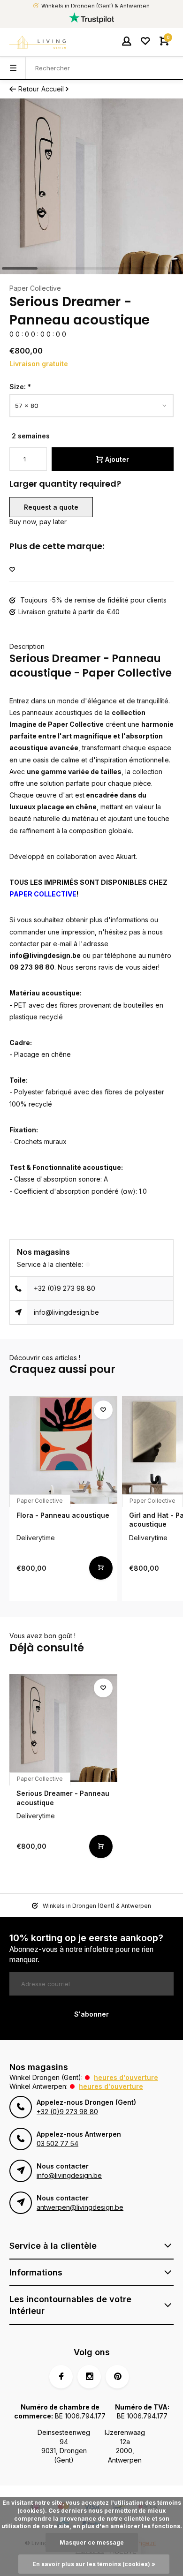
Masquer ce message (92, 2542)
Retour (29, 89)
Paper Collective (35, 288)
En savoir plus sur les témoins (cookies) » (94, 2564)
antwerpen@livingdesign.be (80, 2207)
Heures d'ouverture (126, 2077)
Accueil (53, 89)
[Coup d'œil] (101, 1568)
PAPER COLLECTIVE (43, 894)
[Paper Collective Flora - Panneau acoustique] (63, 1450)
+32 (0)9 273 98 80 (65, 1288)
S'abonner (91, 2014)
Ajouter (117, 459)
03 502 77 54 (57, 2143)
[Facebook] (61, 2377)
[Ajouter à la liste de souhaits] (12, 570)
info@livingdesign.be (66, 1312)
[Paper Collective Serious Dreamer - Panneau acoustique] (63, 1728)
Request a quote (51, 507)
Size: (20, 387)
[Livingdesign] (38, 42)
